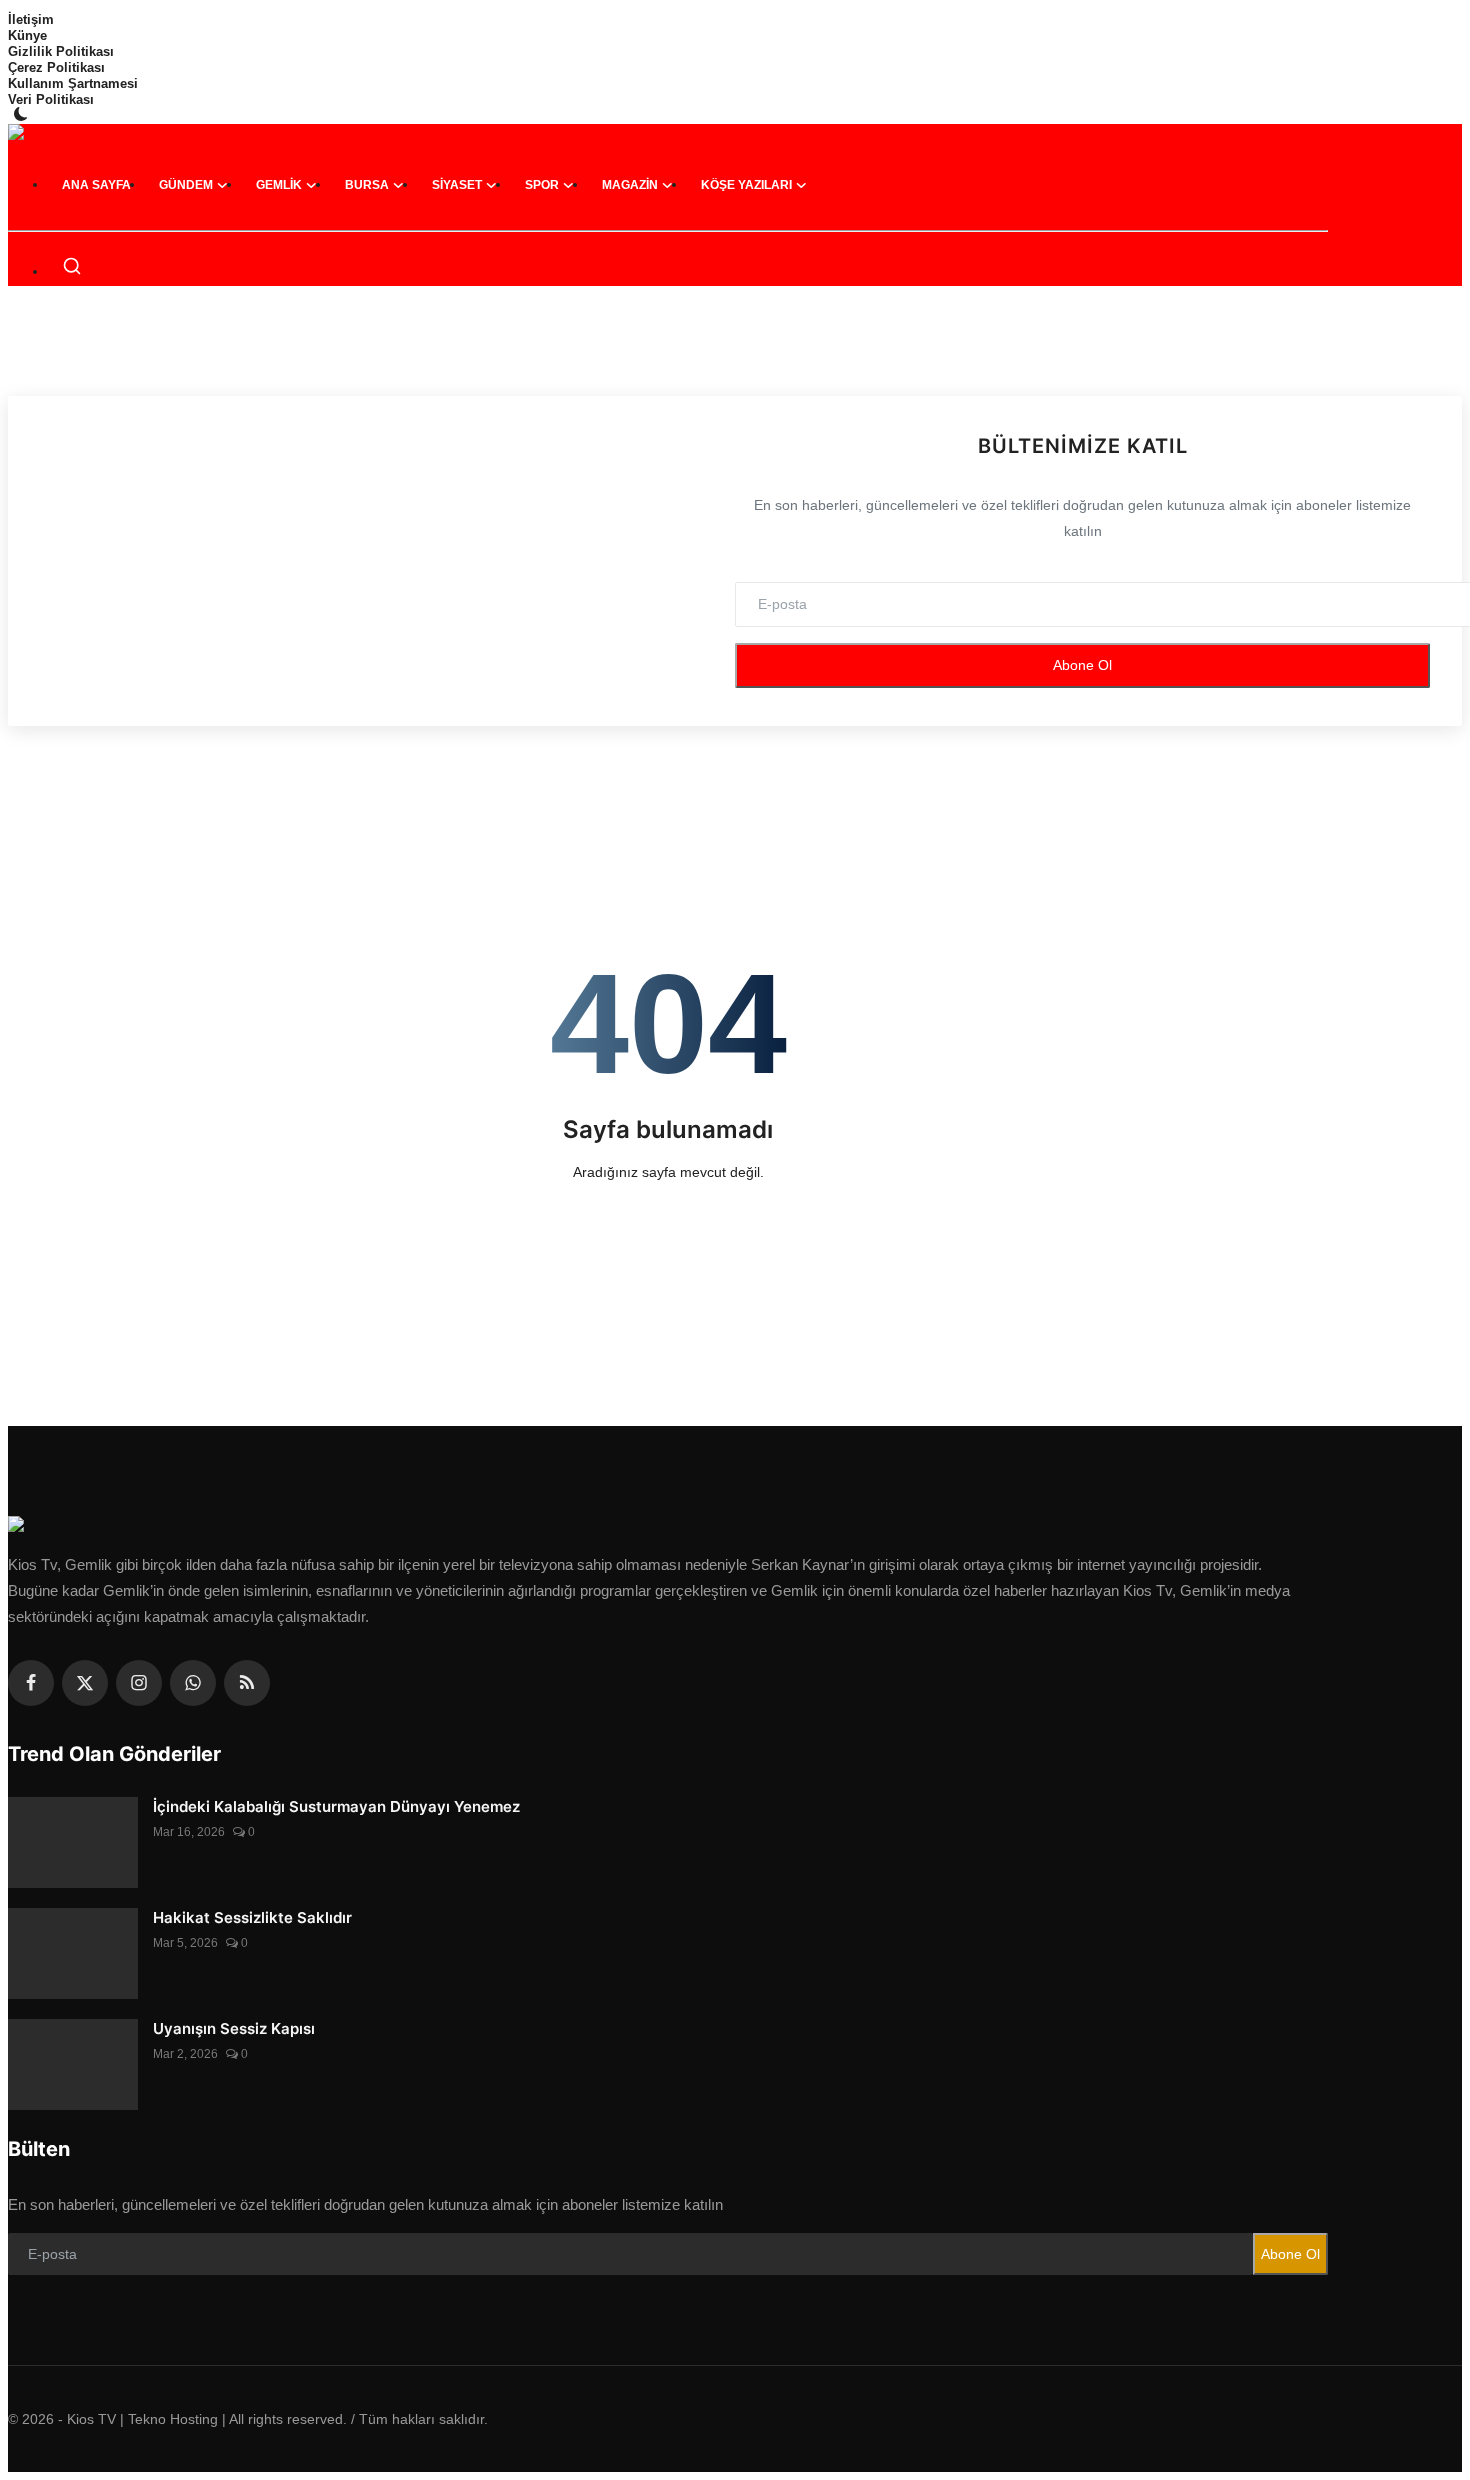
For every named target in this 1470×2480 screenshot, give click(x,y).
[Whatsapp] (193, 1683)
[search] (72, 266)
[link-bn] (735, 352)
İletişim (31, 19)
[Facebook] (31, 1683)
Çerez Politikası (56, 67)
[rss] (247, 1683)
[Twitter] (85, 1683)
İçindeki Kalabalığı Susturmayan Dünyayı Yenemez (336, 1806)
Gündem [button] (186, 185)
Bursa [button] (367, 185)
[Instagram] (139, 1683)
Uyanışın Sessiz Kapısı (234, 2028)
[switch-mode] (23, 114)
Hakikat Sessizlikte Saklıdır (252, 1917)
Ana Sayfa (96, 185)
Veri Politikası (51, 99)
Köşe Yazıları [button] (746, 185)
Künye (27, 35)
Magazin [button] (630, 185)
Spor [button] (542, 185)
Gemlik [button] (279, 185)
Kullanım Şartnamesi (73, 83)
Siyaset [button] (457, 185)
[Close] (1449, 16)
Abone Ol (1082, 665)
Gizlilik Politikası (61, 51)
